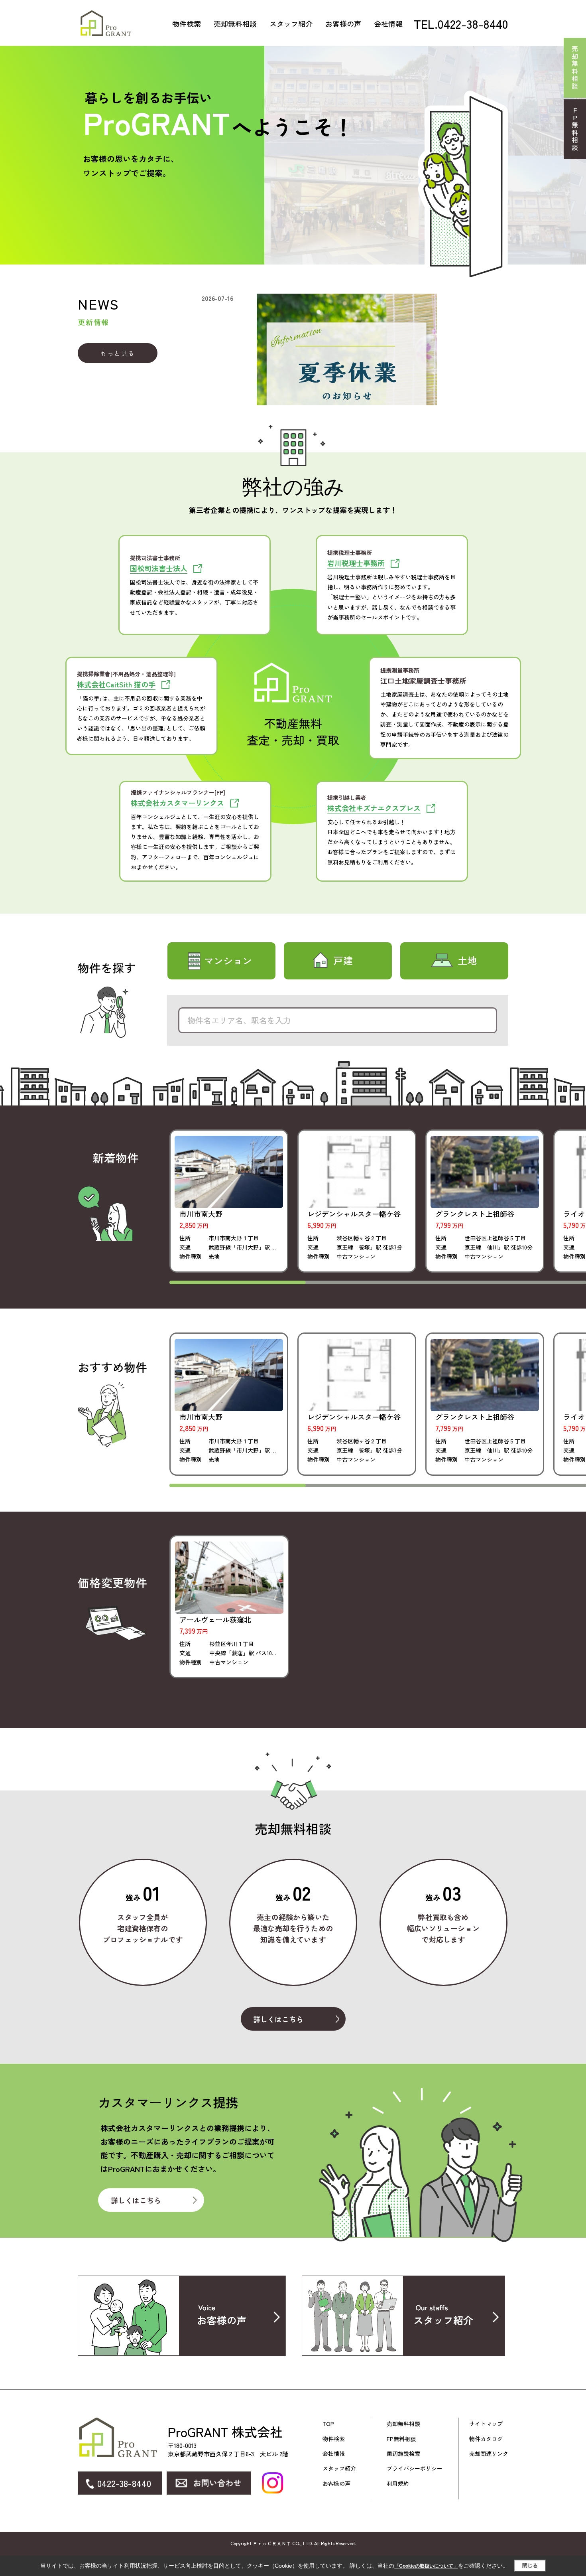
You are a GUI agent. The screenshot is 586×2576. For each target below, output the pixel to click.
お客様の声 (343, 24)
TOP (328, 2424)
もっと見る (118, 353)
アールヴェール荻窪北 (215, 1619)
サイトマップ (486, 2424)
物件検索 (187, 24)
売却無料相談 (235, 24)
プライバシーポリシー (415, 2468)
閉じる (530, 2565)
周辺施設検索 (403, 2454)
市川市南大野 (201, 1214)
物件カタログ (486, 2439)
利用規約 (398, 2484)
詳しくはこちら (278, 2019)
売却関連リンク (489, 2454)
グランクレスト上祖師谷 (475, 1214)
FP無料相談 (401, 2439)
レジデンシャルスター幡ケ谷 (354, 1214)
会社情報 (388, 24)
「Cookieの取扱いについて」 (426, 2566)
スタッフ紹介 (291, 24)
